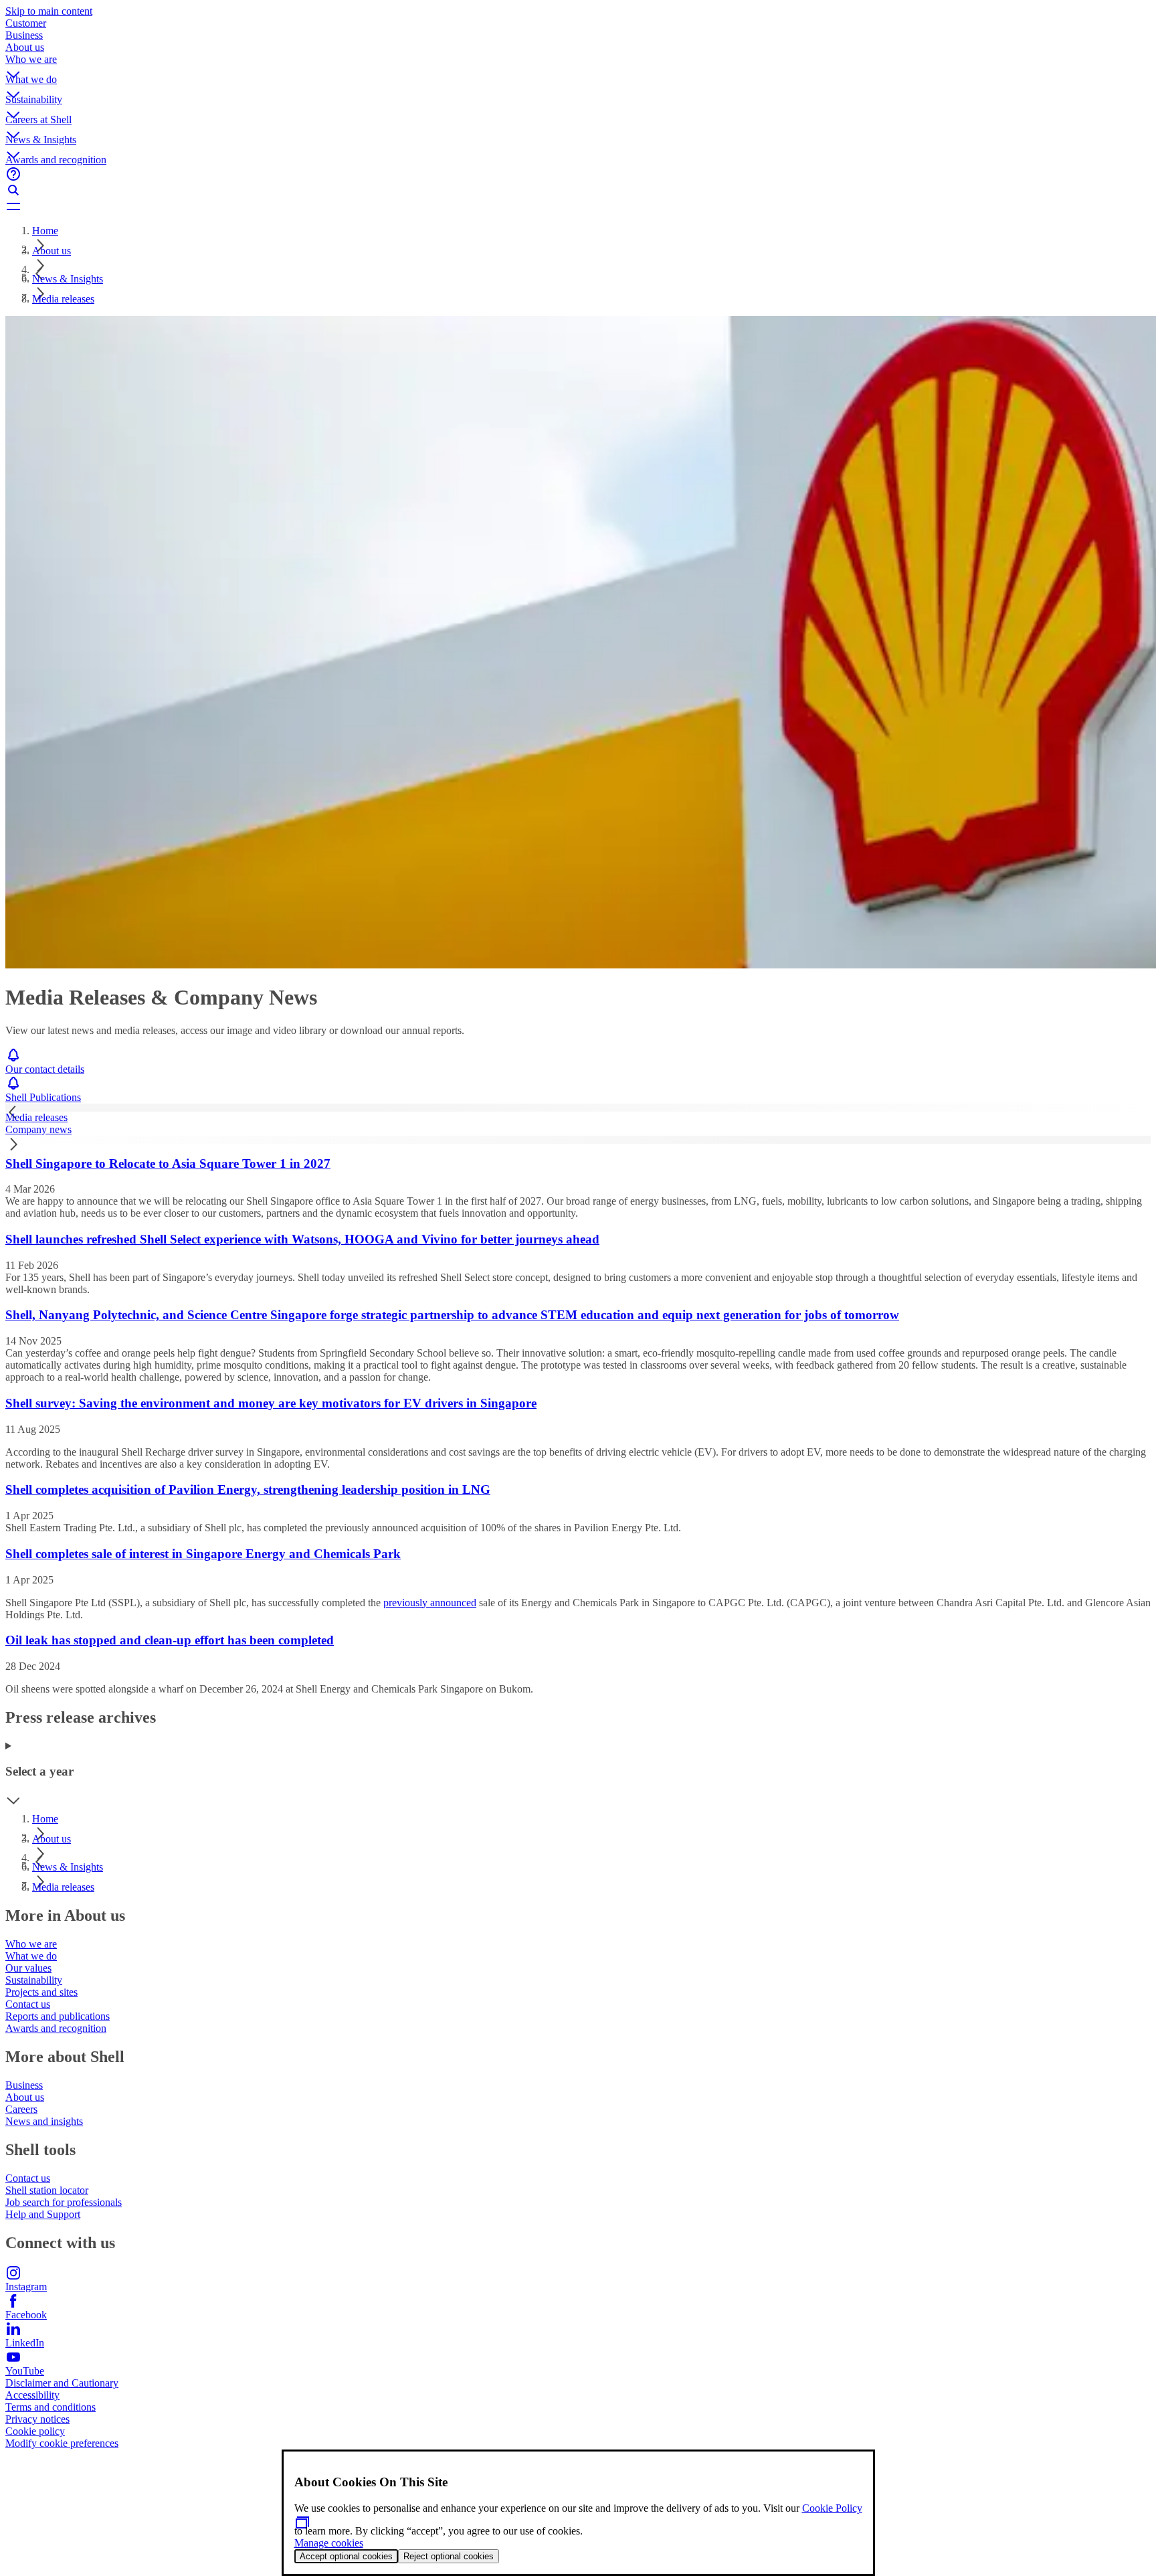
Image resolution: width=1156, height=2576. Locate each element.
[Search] (578, 190)
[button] (578, 64)
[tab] (578, 1118)
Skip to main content (49, 11)
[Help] (578, 174)
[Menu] (578, 206)
